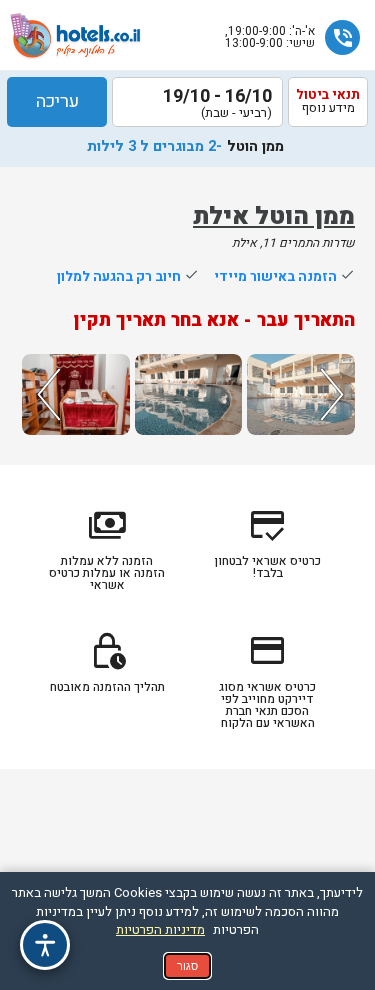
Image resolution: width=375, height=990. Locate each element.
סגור (187, 966)
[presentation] (46, 394)
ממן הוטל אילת (274, 216)
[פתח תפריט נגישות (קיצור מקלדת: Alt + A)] (45, 945)
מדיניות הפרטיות (160, 929)
